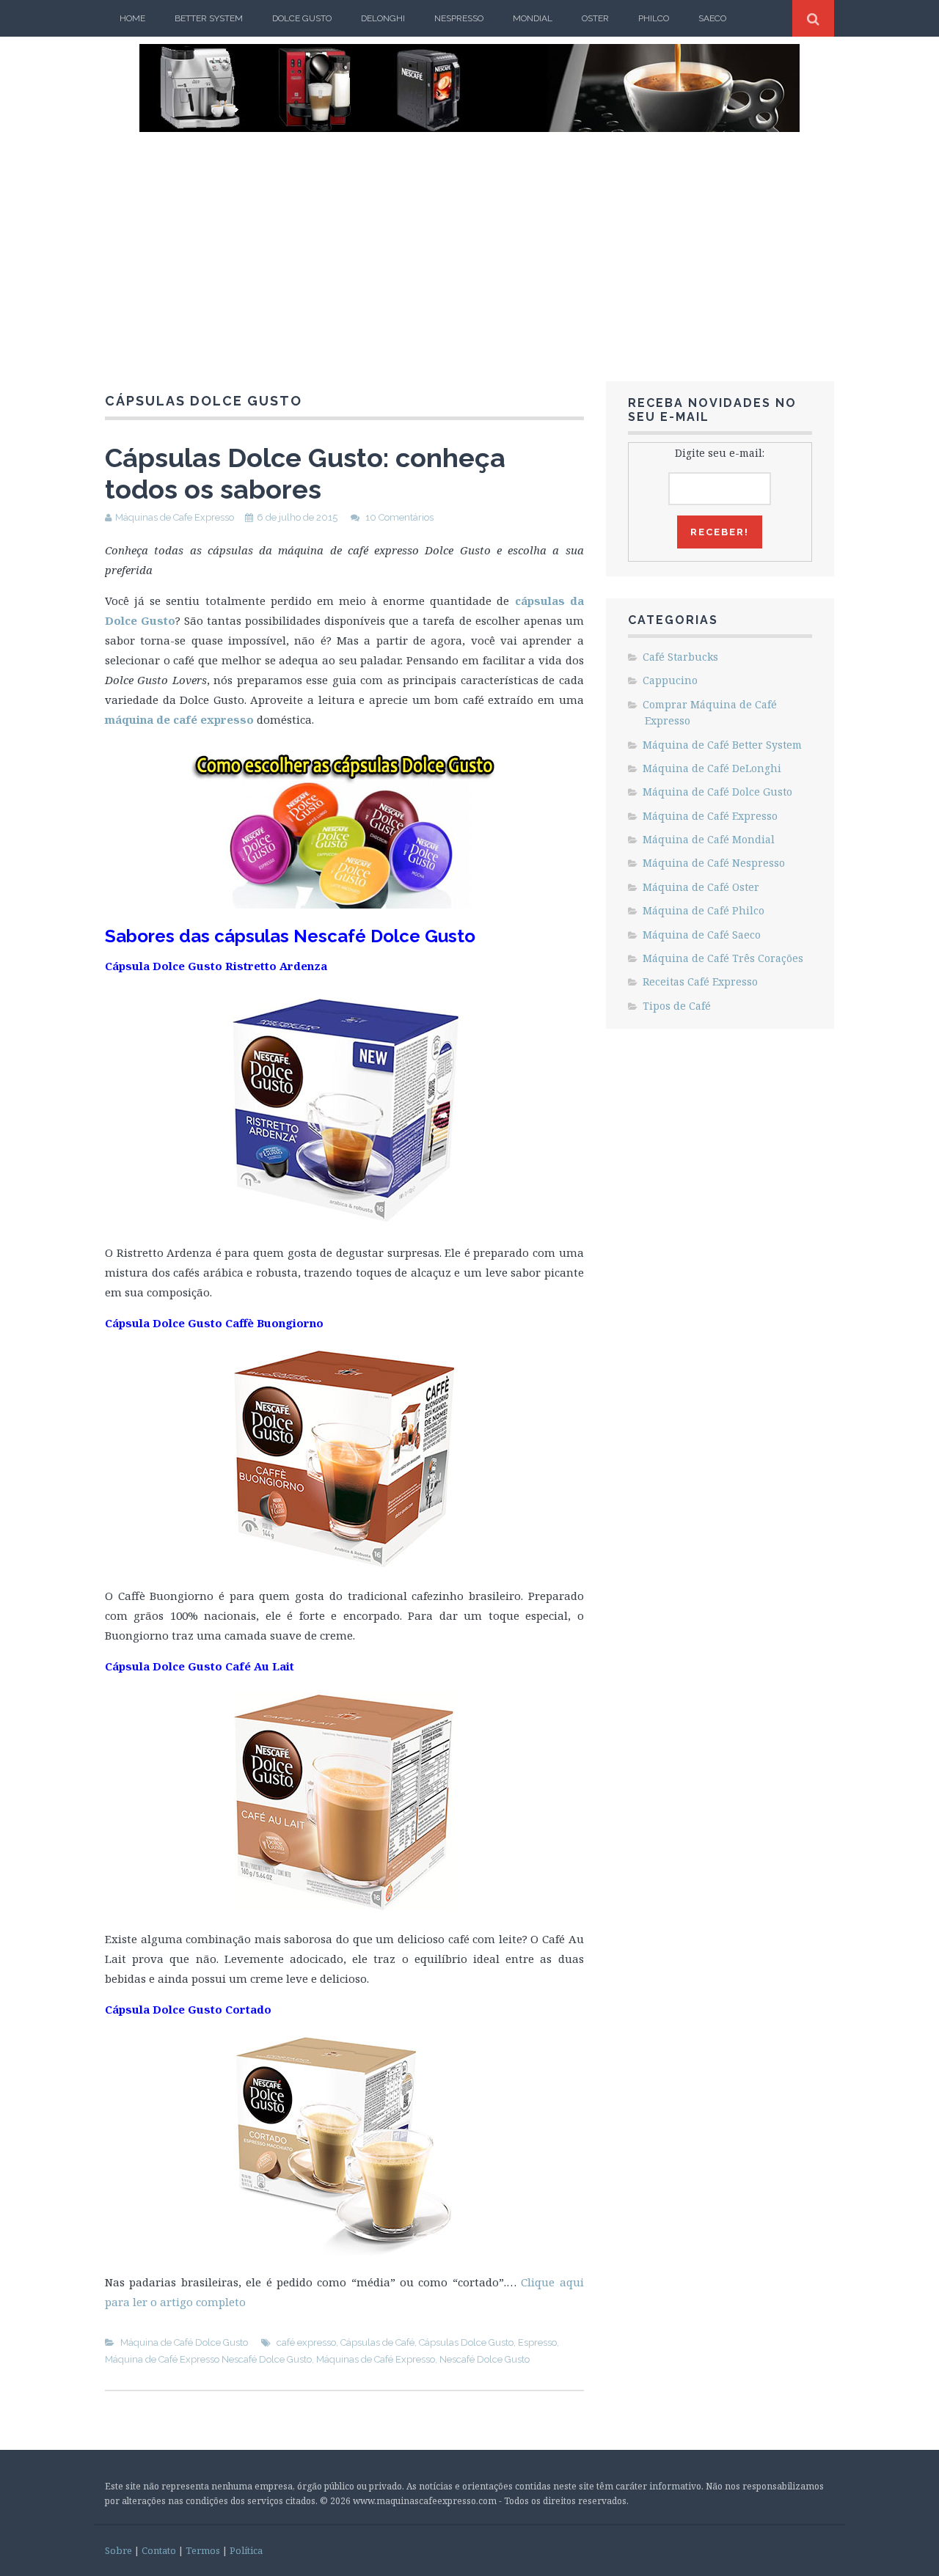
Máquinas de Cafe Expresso (175, 517)
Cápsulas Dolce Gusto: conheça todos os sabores (305, 473)
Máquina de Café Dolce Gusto (184, 2342)
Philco (654, 18)
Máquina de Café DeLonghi (712, 768)
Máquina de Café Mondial (709, 839)
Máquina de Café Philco (704, 910)
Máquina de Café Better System (722, 745)
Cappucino (670, 680)
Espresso (537, 2342)
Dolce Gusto (302, 18)
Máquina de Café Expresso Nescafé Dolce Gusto (208, 2359)
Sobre (118, 2550)
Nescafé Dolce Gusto (485, 2359)
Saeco (712, 18)
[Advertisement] (469, 242)
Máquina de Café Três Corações (723, 958)
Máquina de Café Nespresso (714, 863)
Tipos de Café (677, 1006)
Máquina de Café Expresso (710, 816)
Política (246, 2550)
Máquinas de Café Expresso (376, 2359)
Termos (203, 2550)
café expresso (306, 2342)
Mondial (533, 18)
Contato (159, 2550)
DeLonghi (383, 18)
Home (132, 18)
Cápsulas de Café (377, 2342)
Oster (595, 18)
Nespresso (459, 18)
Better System (209, 18)
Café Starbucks (680, 657)
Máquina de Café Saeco (702, 935)
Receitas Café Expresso (700, 981)
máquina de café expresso (179, 719)
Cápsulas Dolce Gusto (466, 2342)
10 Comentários (399, 517)
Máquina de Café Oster (701, 887)
